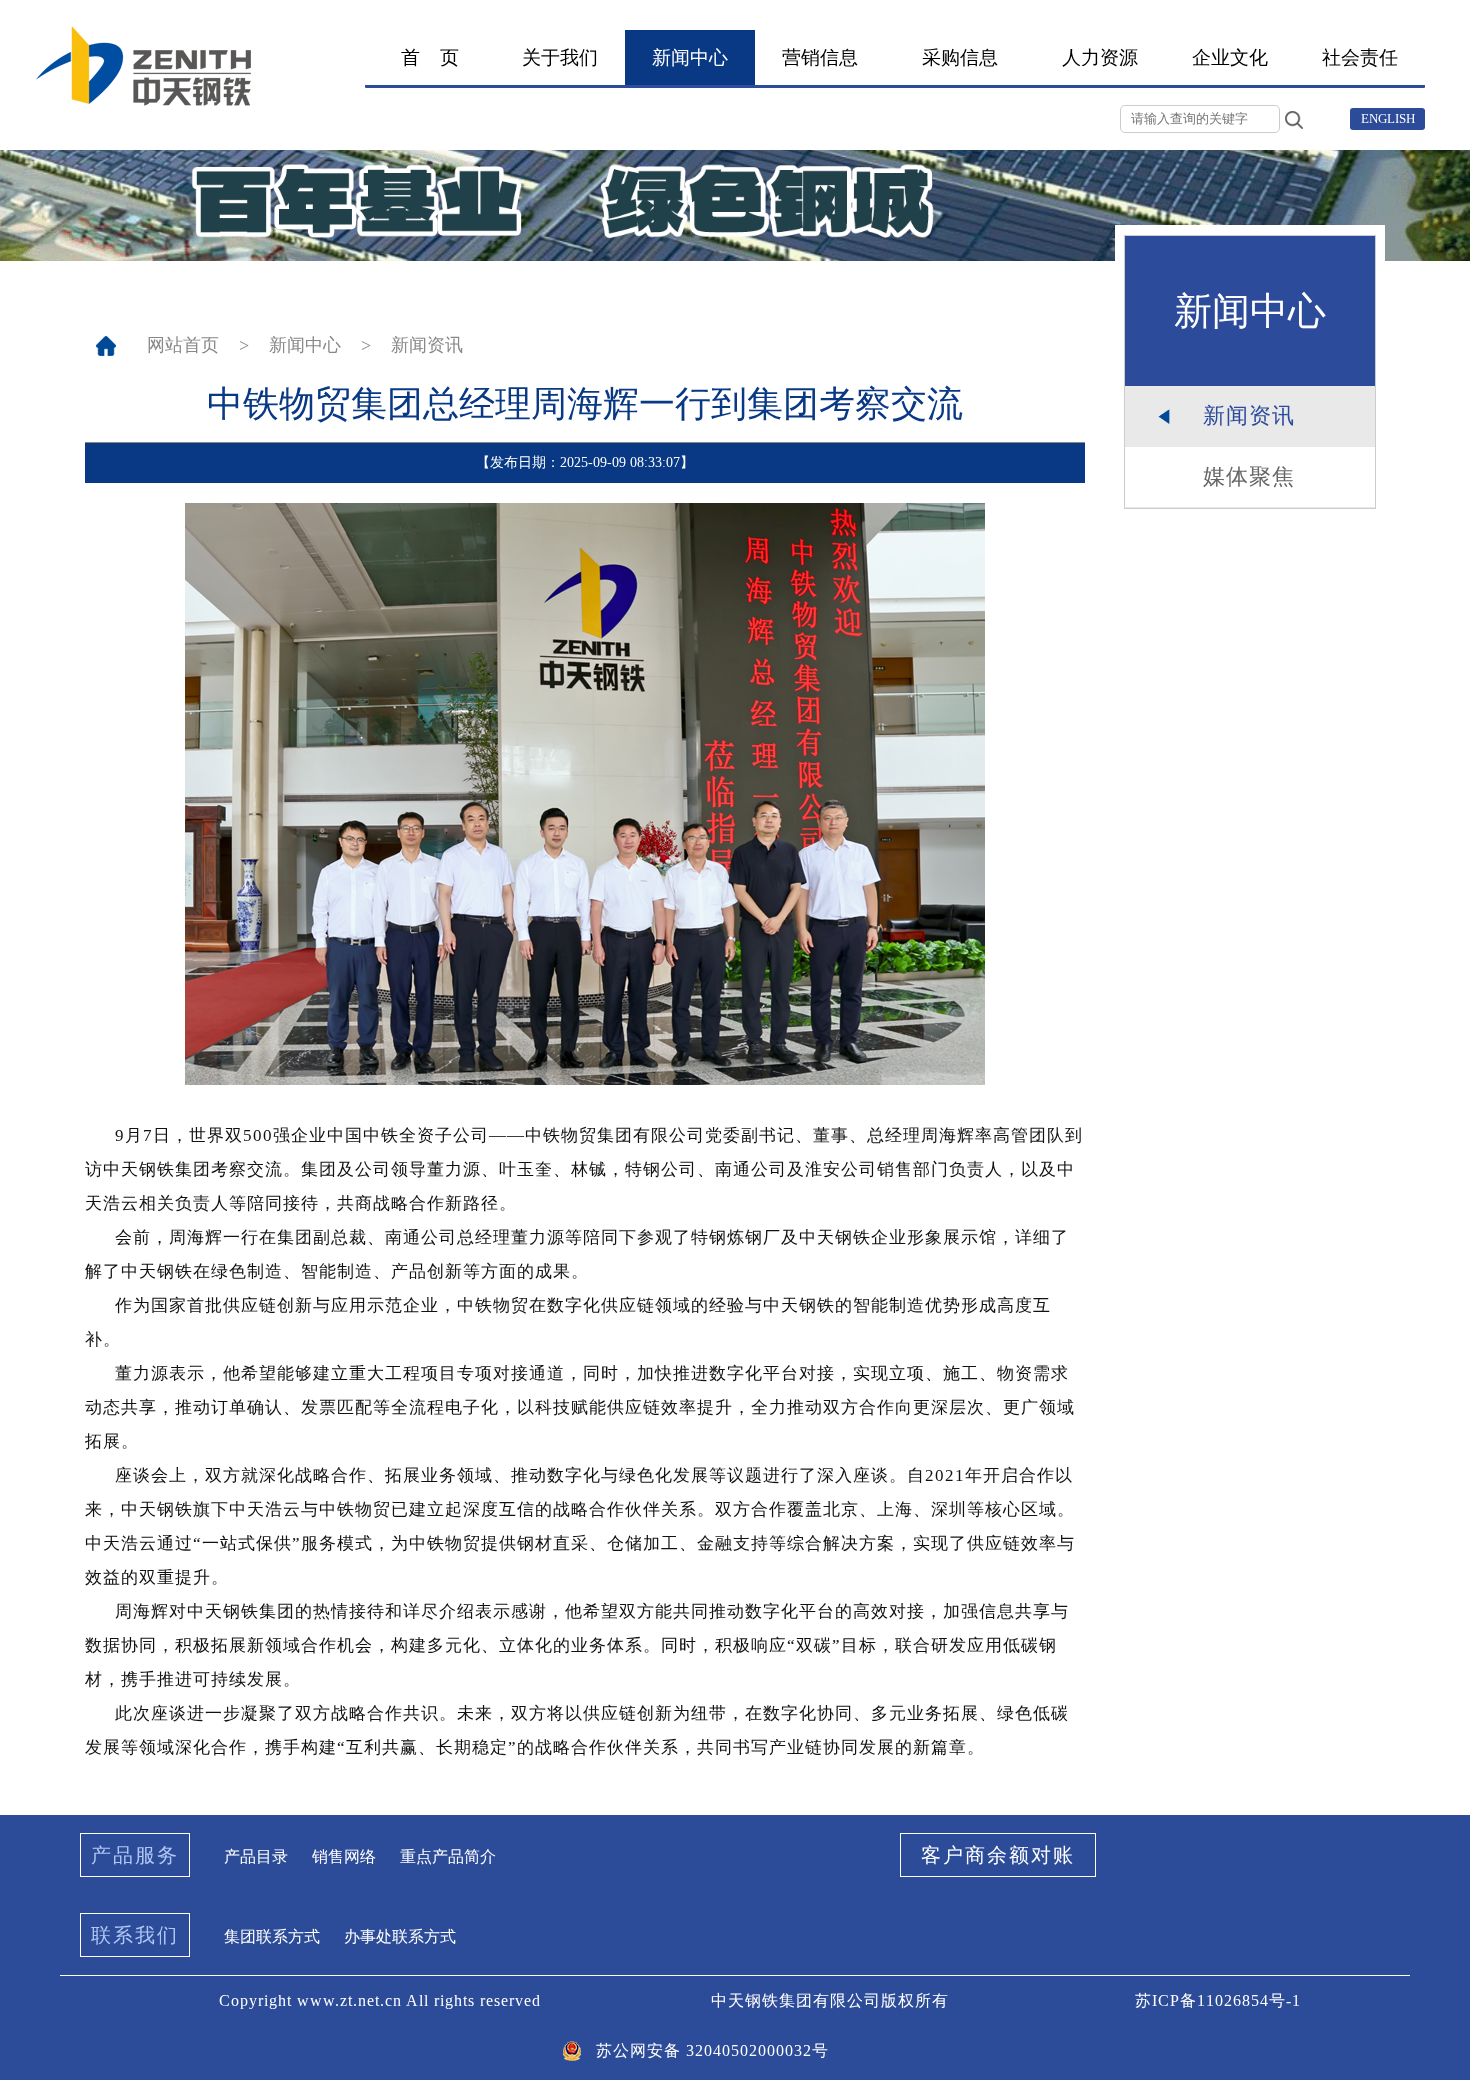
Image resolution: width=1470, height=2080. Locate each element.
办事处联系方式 (400, 1936)
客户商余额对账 (998, 1855)
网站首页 (183, 345)
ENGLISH (1388, 118)
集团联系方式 (272, 1936)
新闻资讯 (427, 345)
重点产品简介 (448, 1856)
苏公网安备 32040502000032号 (712, 2050)
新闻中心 (305, 345)
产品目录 (256, 1856)
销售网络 (344, 1856)
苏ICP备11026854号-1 (1218, 2000)
